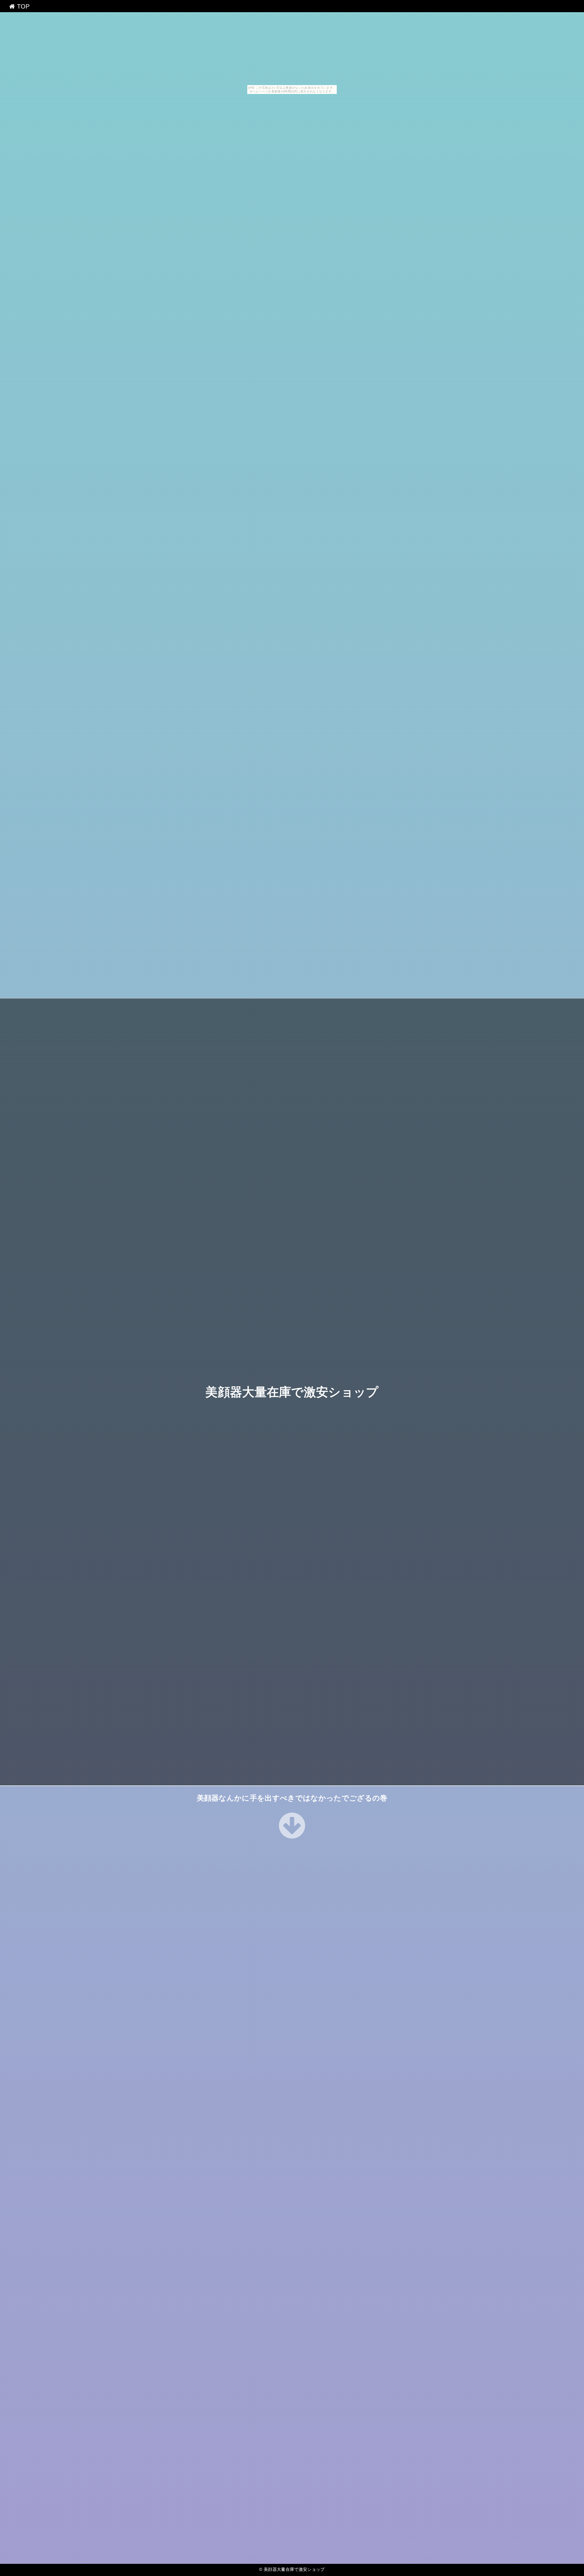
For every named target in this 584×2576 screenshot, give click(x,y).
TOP (22, 6)
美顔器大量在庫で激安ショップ (292, 1392)
